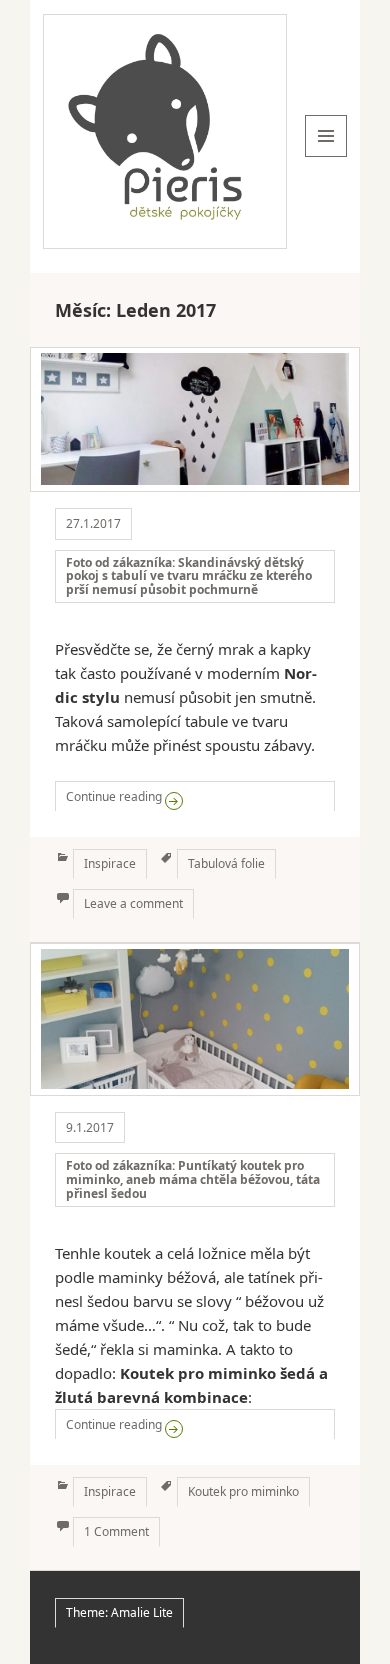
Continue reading (200, 796)
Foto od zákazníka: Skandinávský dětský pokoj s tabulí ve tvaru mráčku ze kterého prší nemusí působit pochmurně (189, 576)
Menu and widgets (326, 156)
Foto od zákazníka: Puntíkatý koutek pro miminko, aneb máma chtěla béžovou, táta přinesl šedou (193, 1179)
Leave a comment (133, 903)
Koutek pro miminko (243, 1491)
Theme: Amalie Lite (119, 1612)
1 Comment (116, 1531)
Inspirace (110, 863)
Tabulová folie (226, 863)
